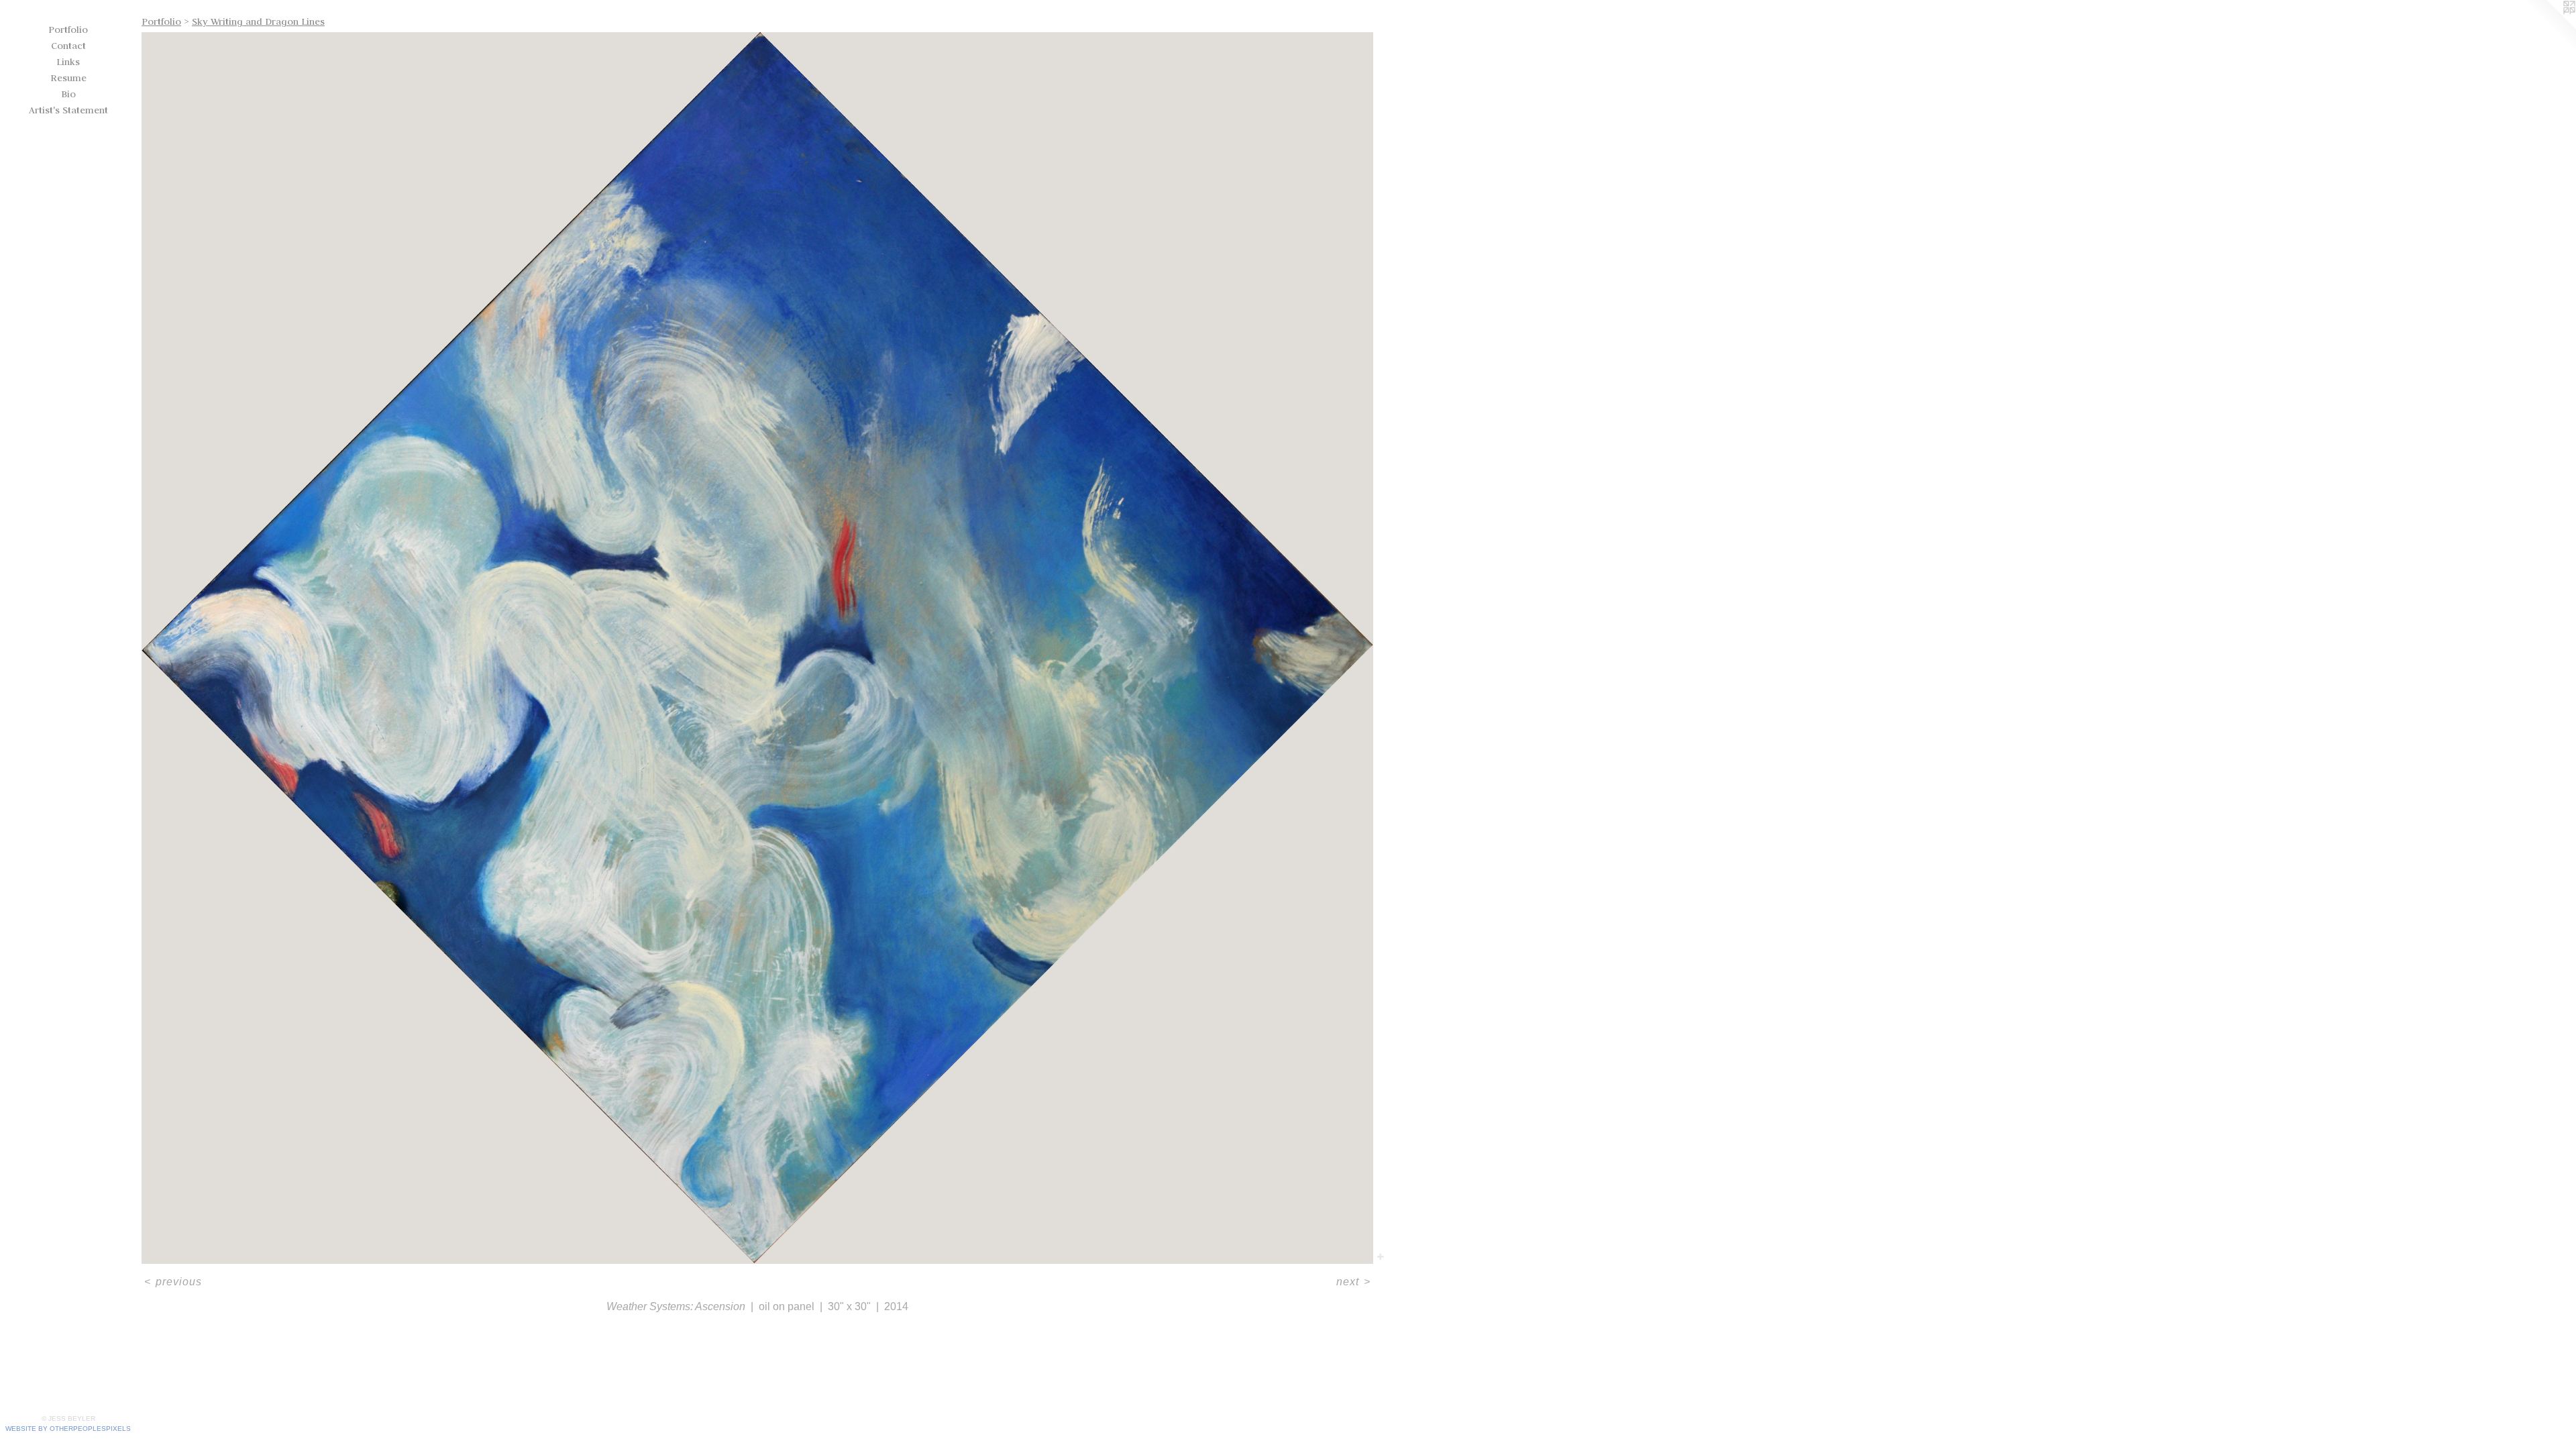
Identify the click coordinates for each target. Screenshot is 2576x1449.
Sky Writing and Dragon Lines (258, 21)
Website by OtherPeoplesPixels (68, 1429)
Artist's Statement (68, 110)
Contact (68, 46)
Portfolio (68, 30)
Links (68, 62)
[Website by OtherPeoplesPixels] (2549, 27)
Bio (68, 94)
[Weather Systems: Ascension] (757, 648)
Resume (68, 78)
